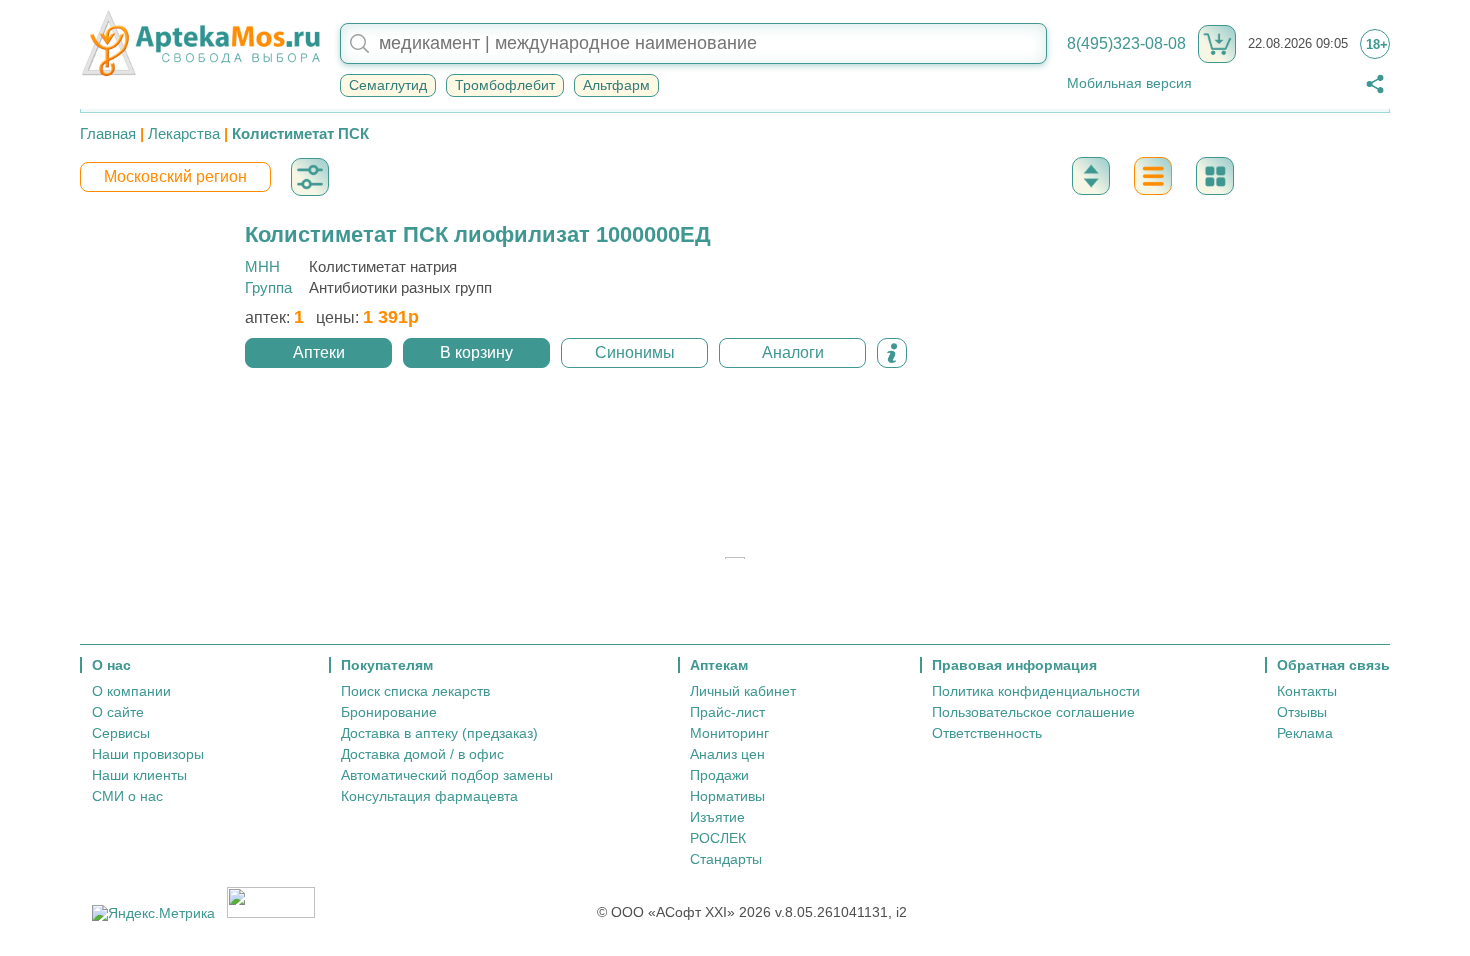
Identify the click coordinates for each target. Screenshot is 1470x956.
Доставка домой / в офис (422, 754)
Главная (108, 133)
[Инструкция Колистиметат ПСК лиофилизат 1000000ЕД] (892, 353)
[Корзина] (1217, 44)
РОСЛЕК (718, 838)
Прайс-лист (727, 712)
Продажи (719, 775)
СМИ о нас (127, 796)
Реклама (1305, 733)
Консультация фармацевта (429, 796)
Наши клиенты (139, 775)
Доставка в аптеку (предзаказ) (439, 733)
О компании (131, 691)
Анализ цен (727, 754)
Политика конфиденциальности (1036, 691)
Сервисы (121, 733)
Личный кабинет (743, 691)
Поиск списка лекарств (415, 691)
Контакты (1307, 691)
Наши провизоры (148, 754)
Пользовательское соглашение (1033, 712)
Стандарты (726, 859)
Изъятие (717, 817)
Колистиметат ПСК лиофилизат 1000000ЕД (478, 234)
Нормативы (727, 796)
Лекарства (184, 133)
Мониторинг (729, 733)
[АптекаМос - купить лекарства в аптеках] (200, 44)
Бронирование (389, 712)
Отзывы (1302, 712)
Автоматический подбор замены (447, 775)
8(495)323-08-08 (1126, 43)
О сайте (118, 712)
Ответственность (987, 733)
